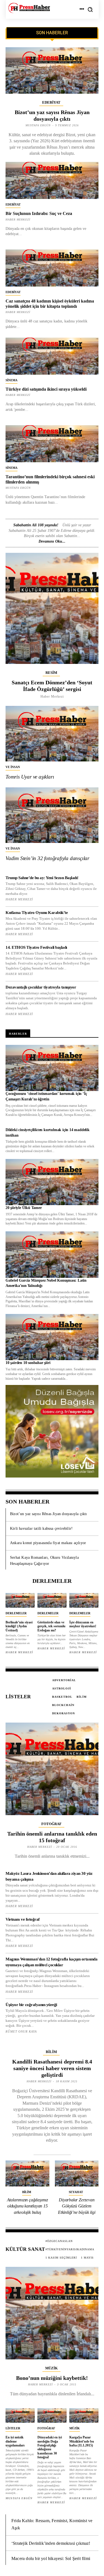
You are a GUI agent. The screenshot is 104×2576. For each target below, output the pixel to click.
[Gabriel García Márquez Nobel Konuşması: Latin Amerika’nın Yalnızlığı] (52, 1255)
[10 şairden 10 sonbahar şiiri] (52, 1337)
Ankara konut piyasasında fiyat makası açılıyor (48, 1543)
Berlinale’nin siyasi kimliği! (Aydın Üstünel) (19, 1626)
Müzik (51, 2368)
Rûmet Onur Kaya (21, 2031)
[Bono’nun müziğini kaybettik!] (52, 2313)
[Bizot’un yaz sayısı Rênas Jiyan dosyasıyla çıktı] (52, 70)
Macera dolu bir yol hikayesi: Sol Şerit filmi (51, 2558)
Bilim (51, 2052)
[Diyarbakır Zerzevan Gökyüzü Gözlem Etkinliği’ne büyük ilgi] (77, 2174)
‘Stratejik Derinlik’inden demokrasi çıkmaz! (51, 2543)
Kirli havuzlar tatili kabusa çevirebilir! (41, 1528)
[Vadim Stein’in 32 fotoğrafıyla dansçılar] (52, 815)
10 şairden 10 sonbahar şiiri (28, 1363)
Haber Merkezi (18, 395)
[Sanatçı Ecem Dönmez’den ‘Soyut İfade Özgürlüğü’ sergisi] (52, 608)
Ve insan (13, 767)
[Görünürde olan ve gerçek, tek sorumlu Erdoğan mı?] (52, 1600)
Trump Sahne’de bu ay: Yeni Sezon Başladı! (42, 878)
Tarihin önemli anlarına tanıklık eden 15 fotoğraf (52, 1837)
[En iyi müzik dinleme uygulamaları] (20, 2416)
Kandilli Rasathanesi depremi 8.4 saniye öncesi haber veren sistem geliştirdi (52, 2068)
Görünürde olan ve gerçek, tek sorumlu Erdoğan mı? (51, 1626)
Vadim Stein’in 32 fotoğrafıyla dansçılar (47, 858)
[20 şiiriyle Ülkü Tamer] (52, 1182)
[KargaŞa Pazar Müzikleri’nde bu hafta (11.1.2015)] (84, 2416)
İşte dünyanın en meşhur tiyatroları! (83, 1624)
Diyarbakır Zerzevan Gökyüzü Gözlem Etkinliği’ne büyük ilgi (77, 2206)
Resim (51, 673)
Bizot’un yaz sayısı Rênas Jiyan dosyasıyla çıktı (49, 1514)
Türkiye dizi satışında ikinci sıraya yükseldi (46, 389)
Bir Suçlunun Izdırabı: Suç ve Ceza (39, 213)
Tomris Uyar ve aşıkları (30, 777)
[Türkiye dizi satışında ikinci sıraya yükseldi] (52, 356)
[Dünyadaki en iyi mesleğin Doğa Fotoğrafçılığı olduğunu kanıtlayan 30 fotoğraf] (52, 2416)
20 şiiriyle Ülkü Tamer (24, 1208)
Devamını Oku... (52, 541)
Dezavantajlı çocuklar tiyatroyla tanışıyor (41, 987)
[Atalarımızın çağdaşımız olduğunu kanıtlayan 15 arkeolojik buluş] (27, 2174)
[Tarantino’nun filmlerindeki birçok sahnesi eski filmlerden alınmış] (52, 444)
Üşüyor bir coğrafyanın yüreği (31, 2005)
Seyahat (76, 2192)
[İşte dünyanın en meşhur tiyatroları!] (84, 1600)
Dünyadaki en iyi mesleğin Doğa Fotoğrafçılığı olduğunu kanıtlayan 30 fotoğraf (50, 2447)
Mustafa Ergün (18, 488)
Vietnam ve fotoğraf (23, 1919)
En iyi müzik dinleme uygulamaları (15, 2441)
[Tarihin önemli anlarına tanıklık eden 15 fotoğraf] (52, 1769)
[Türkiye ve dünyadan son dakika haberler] (29, 8)
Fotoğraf (51, 1824)
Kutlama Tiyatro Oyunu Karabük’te (37, 913)
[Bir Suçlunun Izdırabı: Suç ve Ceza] (52, 180)
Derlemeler (16, 1613)
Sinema (12, 380)
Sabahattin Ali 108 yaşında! (36, 525)
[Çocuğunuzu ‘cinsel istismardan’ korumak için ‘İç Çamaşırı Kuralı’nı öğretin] (52, 1068)
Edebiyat (51, 102)
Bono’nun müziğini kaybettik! (52, 2378)
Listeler (13, 2428)
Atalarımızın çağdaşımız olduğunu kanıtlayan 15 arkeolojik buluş (27, 2206)
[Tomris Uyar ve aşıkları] (52, 734)
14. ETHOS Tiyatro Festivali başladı (36, 947)
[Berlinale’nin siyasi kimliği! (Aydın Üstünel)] (20, 1600)
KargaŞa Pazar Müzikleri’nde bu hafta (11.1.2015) (82, 2441)
